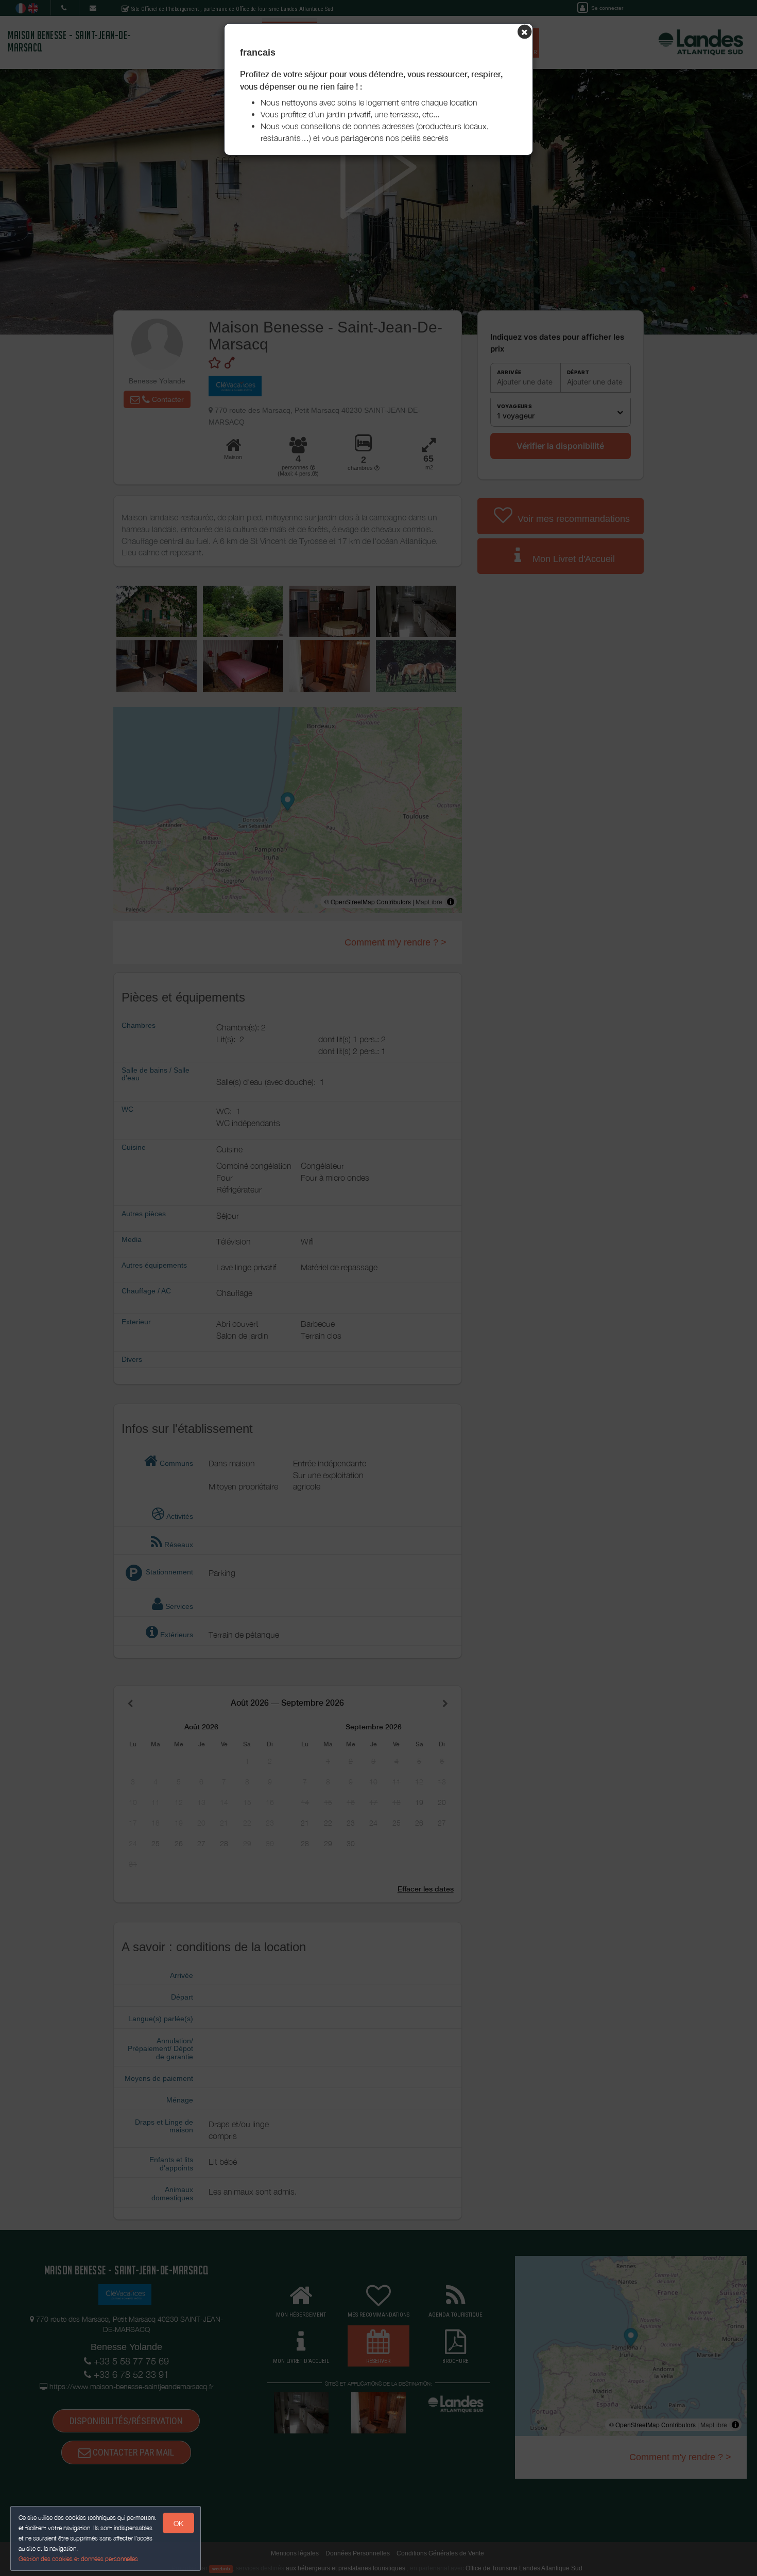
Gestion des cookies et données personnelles (78, 2559)
